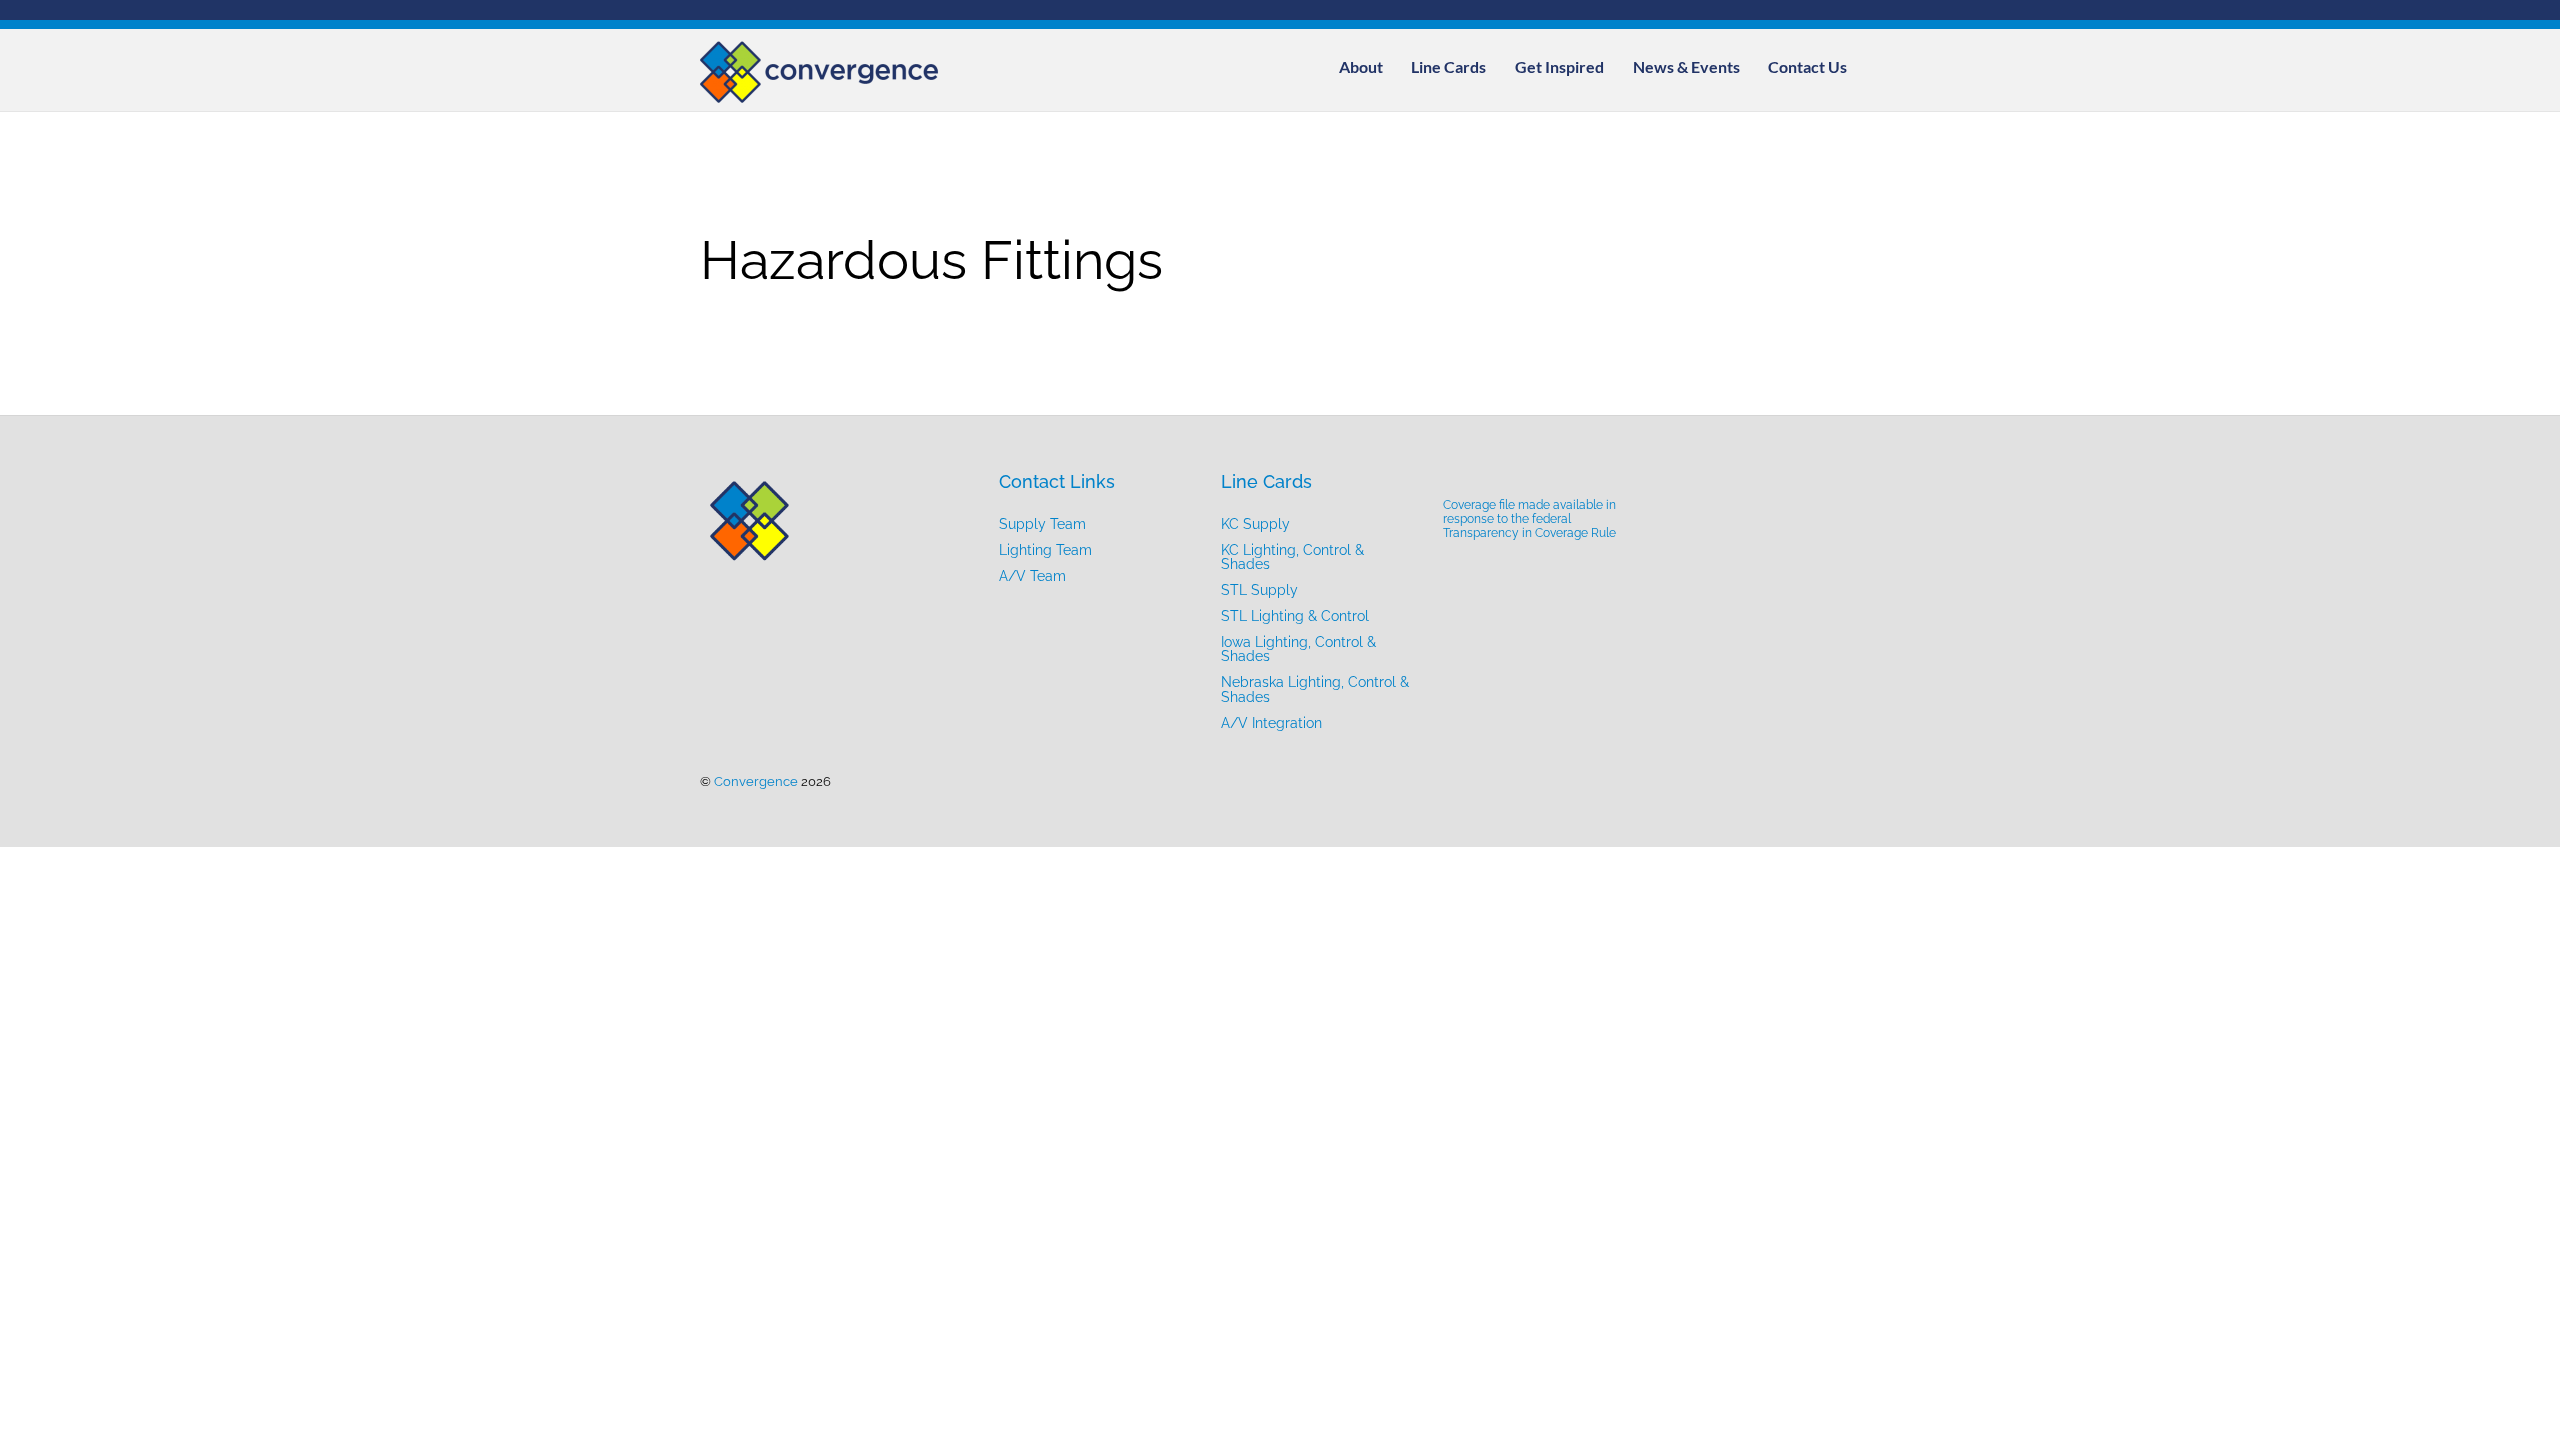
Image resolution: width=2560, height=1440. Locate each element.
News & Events (1686, 66)
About (1361, 66)
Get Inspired (1559, 66)
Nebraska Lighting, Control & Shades (1315, 688)
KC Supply (1255, 523)
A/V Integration (1271, 722)
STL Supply (1259, 589)
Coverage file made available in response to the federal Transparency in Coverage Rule (1529, 519)
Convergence (756, 781)
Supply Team (1042, 523)
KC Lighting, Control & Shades (1292, 556)
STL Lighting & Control (1295, 615)
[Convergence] (820, 93)
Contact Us (1807, 66)
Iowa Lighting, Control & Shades (1298, 648)
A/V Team (1032, 575)
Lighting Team (1045, 549)
